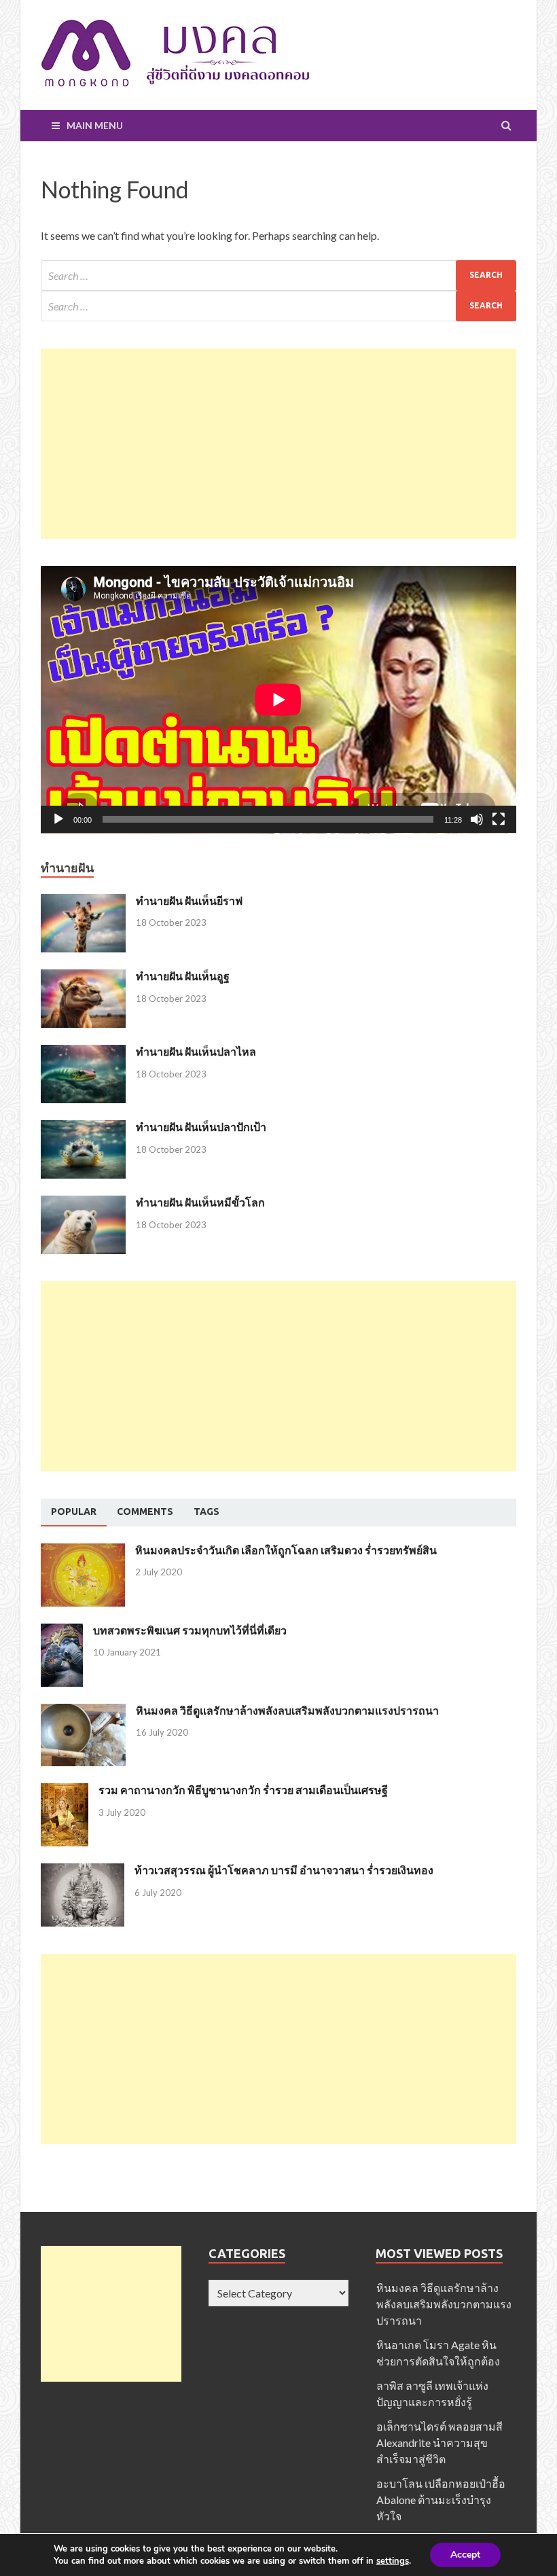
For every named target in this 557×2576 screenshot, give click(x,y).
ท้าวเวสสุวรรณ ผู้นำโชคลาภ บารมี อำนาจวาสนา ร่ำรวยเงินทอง (284, 1870)
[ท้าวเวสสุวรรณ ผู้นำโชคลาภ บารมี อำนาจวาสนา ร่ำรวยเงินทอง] (83, 1871)
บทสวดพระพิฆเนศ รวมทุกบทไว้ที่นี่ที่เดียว (190, 1630)
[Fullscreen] (499, 819)
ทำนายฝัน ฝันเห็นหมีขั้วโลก (200, 1202)
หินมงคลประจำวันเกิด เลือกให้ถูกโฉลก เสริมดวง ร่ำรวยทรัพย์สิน (286, 1550)
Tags (206, 1511)
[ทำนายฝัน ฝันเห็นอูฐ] (83, 977)
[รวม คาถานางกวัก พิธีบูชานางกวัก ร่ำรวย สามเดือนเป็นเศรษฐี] (65, 1791)
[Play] (58, 819)
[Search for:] (278, 275)
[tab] (74, 1512)
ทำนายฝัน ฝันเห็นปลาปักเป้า (201, 1127)
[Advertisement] (278, 444)
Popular (74, 1511)
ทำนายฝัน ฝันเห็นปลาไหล (196, 1051)
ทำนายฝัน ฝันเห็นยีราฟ (189, 900)
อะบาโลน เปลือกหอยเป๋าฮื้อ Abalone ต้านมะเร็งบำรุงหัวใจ (441, 2500)
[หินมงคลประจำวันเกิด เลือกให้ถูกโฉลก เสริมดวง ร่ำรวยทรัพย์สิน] (83, 1551)
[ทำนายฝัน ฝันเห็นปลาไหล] (83, 1053)
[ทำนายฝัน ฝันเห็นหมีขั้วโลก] (83, 1203)
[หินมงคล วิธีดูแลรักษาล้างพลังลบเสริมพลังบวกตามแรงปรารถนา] (83, 1712)
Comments (145, 1511)
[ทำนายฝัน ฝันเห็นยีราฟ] (83, 902)
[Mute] (477, 819)
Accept (465, 2555)
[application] (278, 700)
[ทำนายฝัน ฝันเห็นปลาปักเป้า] (83, 1128)
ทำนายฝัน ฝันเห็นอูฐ (183, 976)
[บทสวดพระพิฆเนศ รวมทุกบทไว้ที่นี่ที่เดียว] (62, 1631)
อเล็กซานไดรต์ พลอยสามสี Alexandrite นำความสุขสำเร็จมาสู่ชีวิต (439, 2443)
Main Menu (95, 125)
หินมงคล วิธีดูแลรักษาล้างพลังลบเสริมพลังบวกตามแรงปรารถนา (287, 1710)
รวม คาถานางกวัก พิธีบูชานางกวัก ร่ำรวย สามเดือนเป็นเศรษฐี (243, 1790)
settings (393, 2561)
